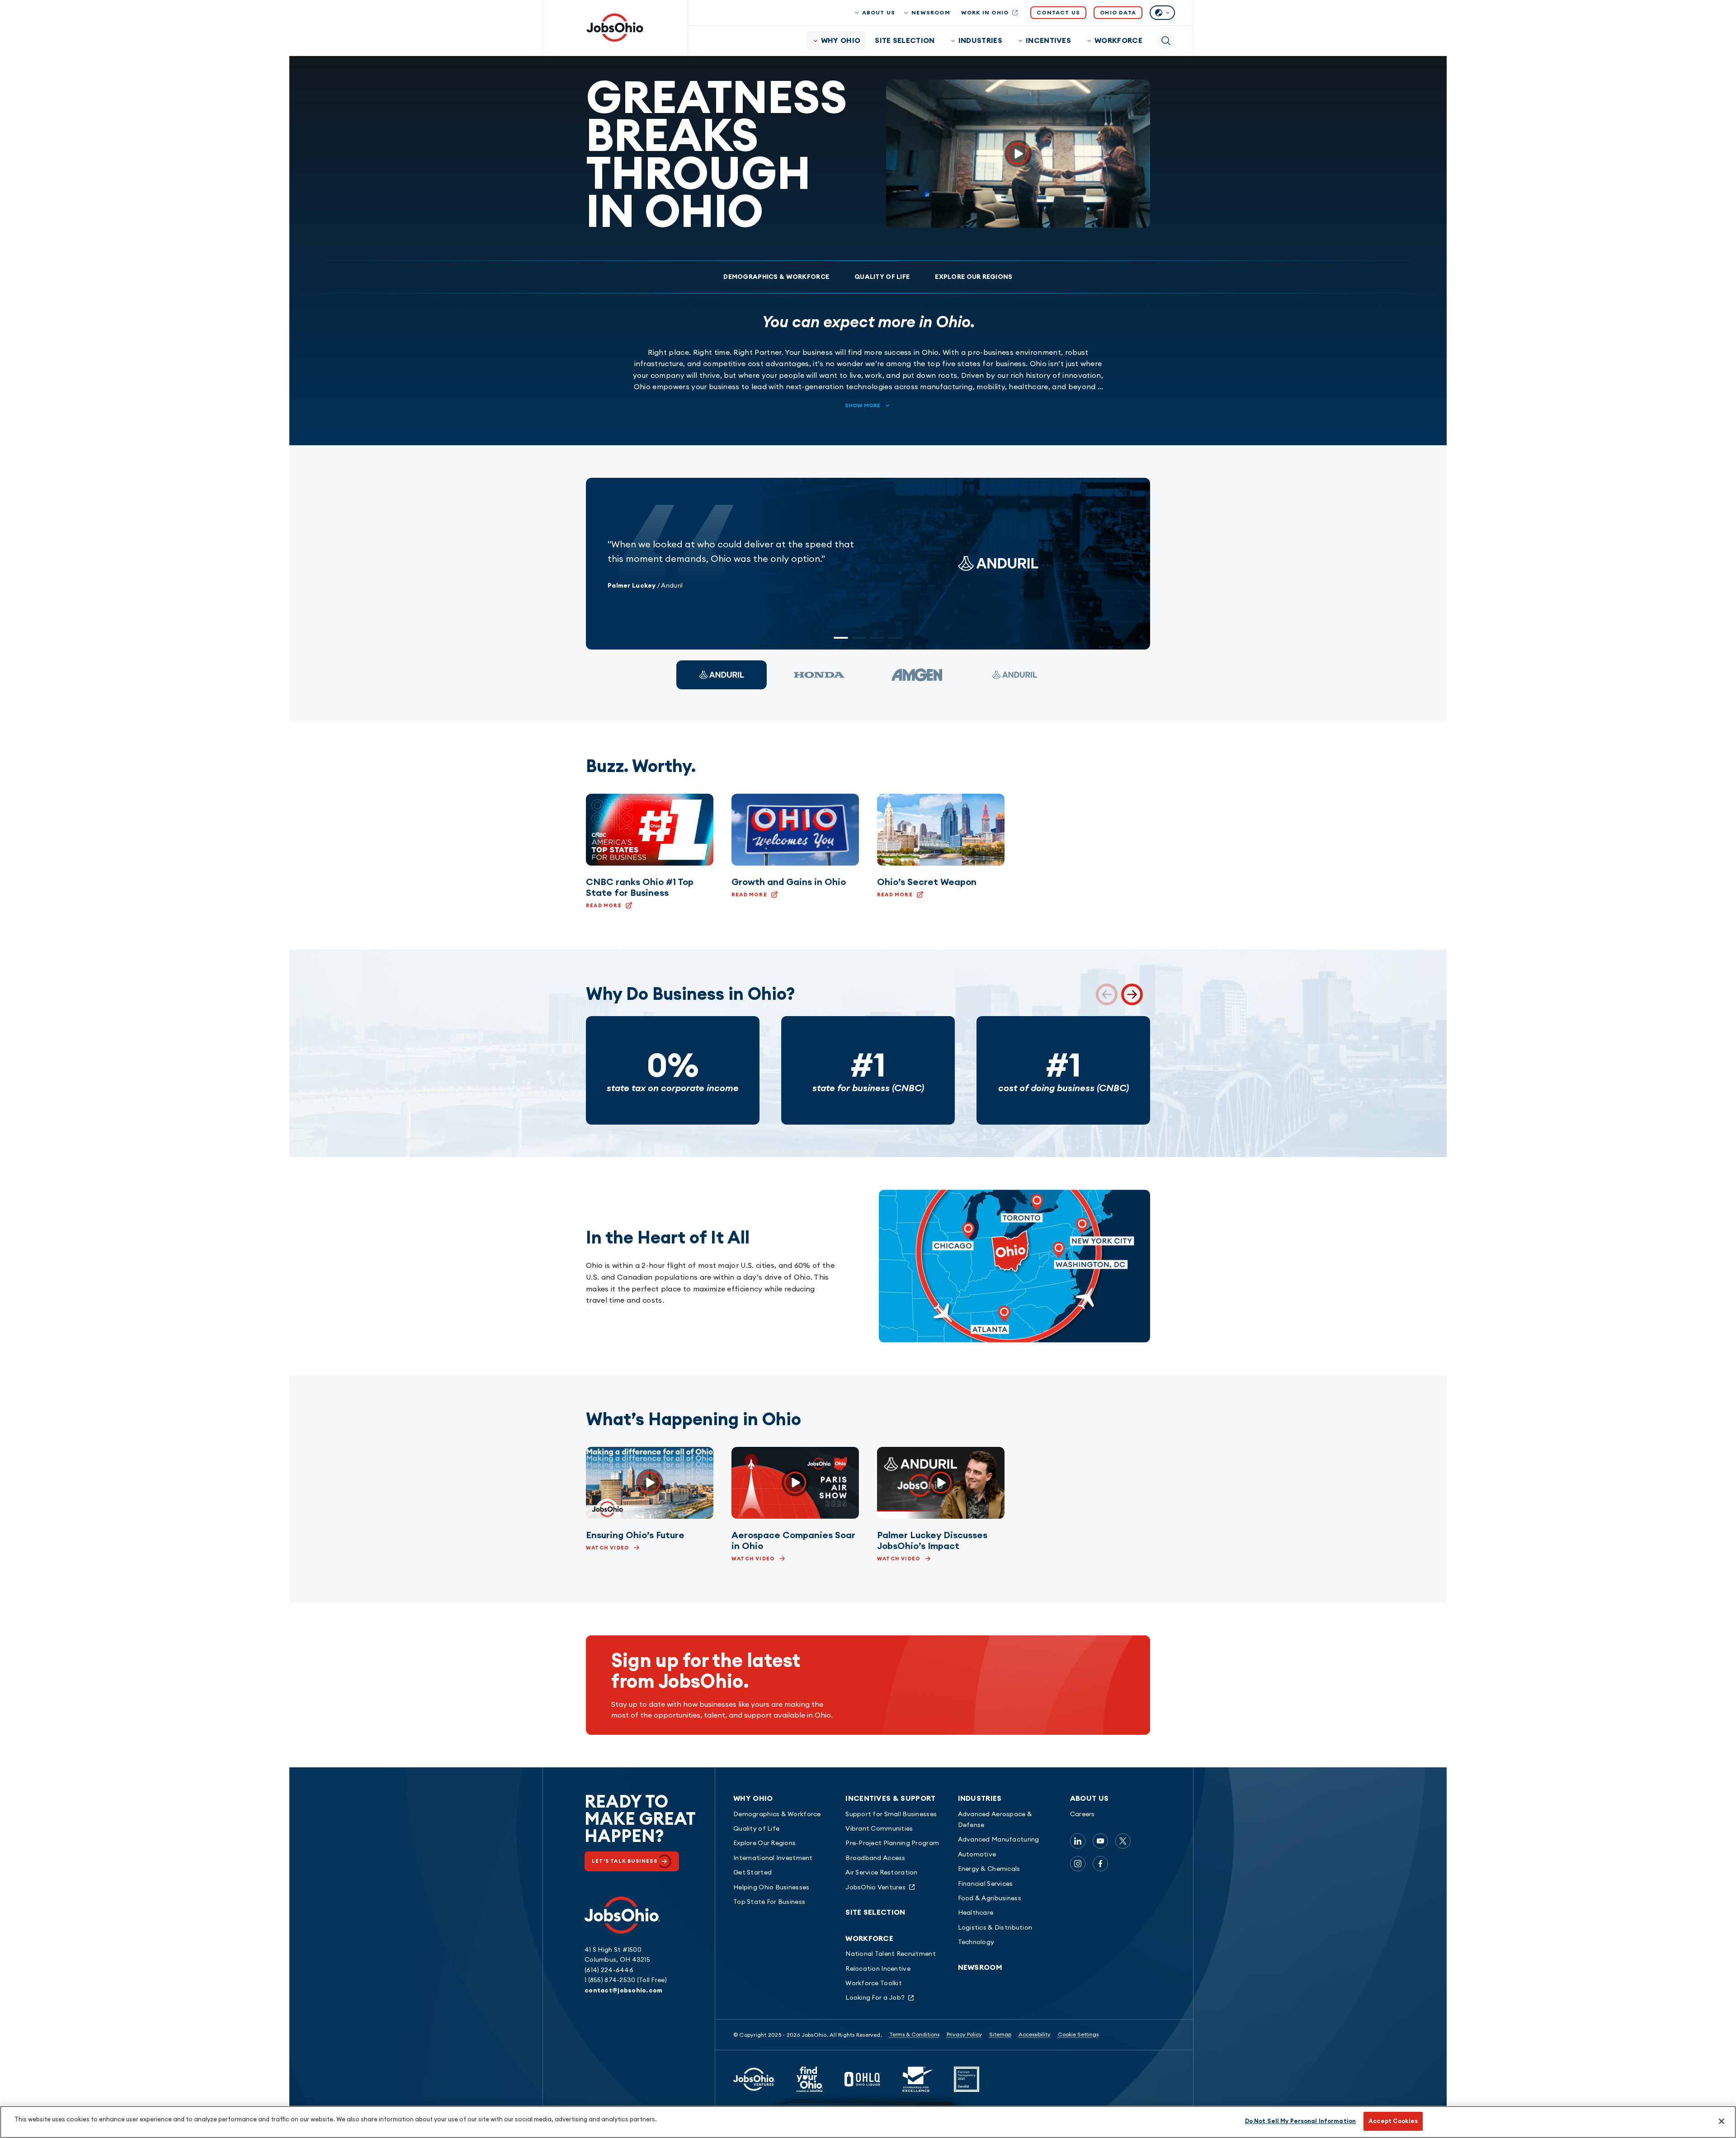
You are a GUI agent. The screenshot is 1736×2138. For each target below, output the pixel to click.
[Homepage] (615, 28)
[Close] (1722, 2121)
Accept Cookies (1393, 2121)
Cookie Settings (1078, 2034)
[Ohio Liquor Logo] (863, 2079)
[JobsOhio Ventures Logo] (754, 2079)
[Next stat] (1132, 994)
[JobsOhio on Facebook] (1100, 1864)
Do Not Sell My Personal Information (1301, 2121)
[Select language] (1162, 13)
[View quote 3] (917, 675)
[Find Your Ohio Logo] (810, 2079)
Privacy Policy (964, 2034)
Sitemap (1000, 2034)
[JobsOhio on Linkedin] (1078, 1841)
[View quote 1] (722, 675)
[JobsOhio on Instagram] (1078, 1864)
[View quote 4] (1014, 675)
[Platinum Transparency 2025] (967, 2079)
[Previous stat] (1107, 994)
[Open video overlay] (1018, 154)
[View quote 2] (819, 675)
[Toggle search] (1166, 41)
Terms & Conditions (914, 2034)
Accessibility (1035, 2034)
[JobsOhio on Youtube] (1100, 1841)
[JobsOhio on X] (1123, 1841)
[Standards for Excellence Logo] (917, 2079)
